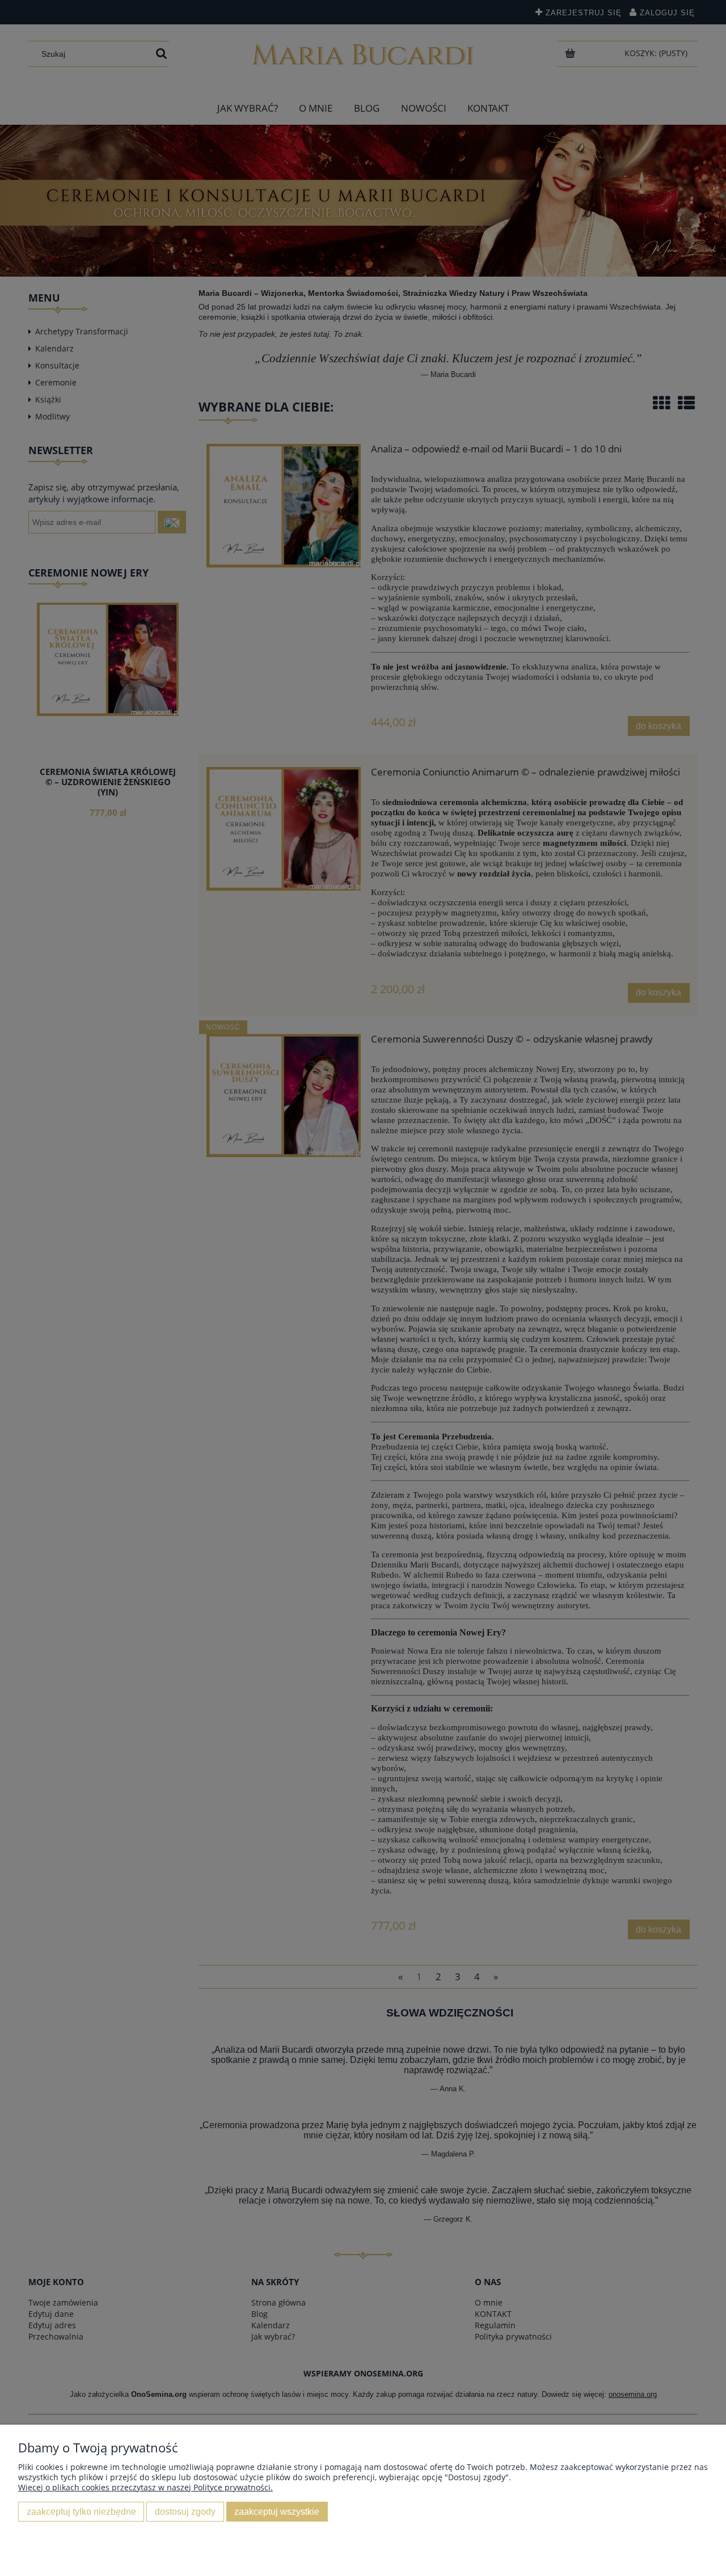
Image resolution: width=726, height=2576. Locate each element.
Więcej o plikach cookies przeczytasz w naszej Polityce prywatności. (145, 2487)
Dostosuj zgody (185, 2511)
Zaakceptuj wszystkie (277, 2511)
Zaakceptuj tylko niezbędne (81, 2511)
